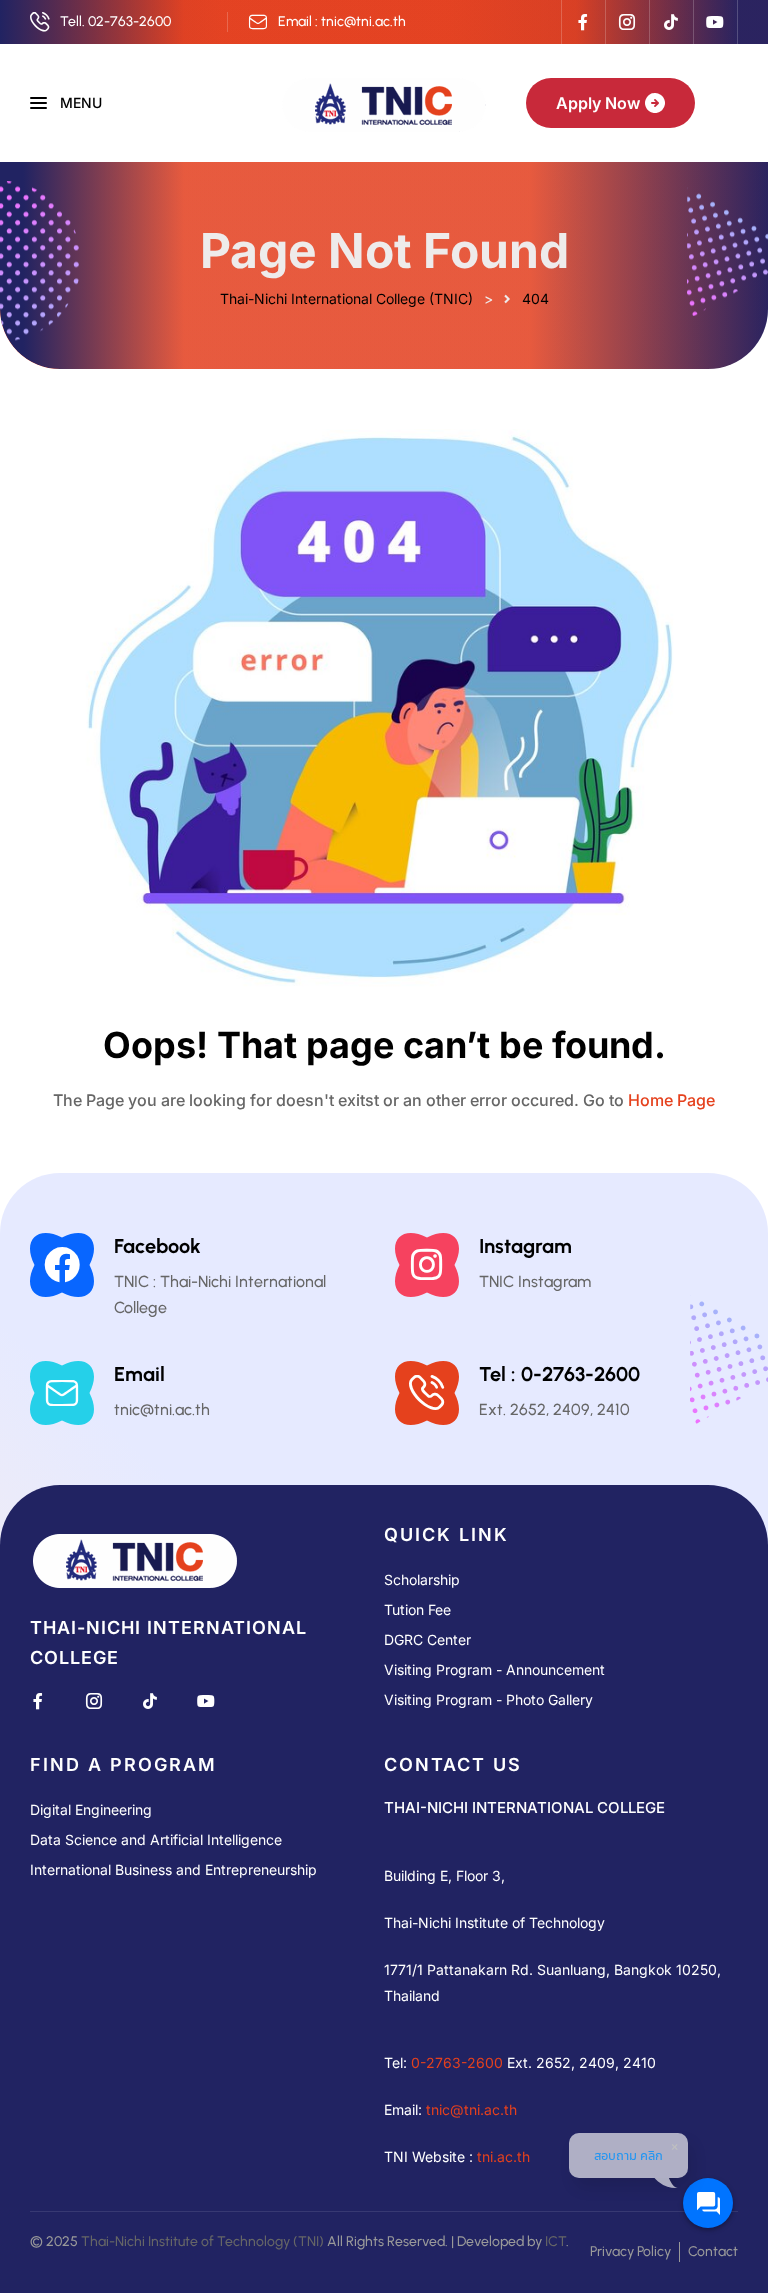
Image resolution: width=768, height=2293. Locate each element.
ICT (555, 2241)
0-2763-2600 (457, 2062)
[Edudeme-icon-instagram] (627, 22)
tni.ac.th (503, 2156)
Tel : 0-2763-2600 (559, 1374)
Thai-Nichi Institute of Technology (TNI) (202, 2241)
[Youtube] (715, 22)
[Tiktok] (671, 22)
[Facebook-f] (583, 22)
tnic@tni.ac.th (471, 2109)
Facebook (157, 1246)
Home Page (671, 1100)
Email (139, 1374)
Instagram (525, 1246)
